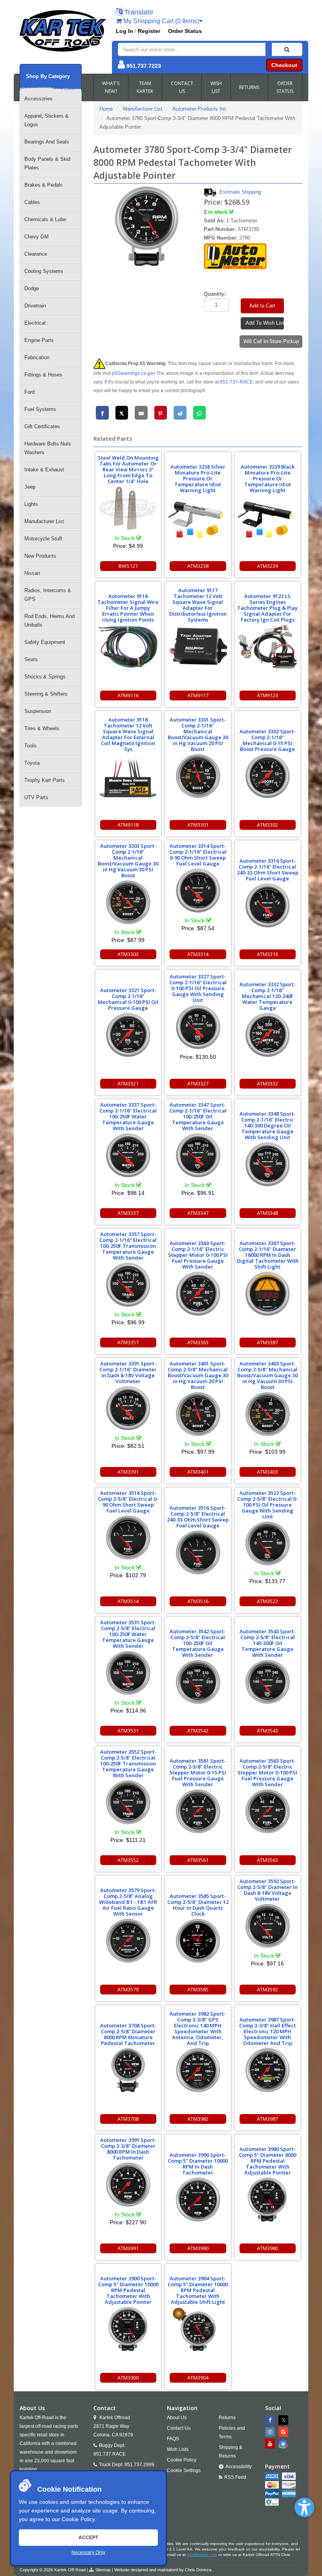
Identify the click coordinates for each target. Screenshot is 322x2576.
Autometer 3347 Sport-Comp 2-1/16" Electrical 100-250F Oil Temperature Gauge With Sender (198, 1116)
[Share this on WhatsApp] (200, 413)
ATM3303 (128, 954)
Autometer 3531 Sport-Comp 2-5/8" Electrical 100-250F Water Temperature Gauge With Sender (128, 1634)
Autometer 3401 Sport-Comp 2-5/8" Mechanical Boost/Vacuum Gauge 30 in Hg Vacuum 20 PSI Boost (198, 1375)
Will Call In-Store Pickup (271, 341)
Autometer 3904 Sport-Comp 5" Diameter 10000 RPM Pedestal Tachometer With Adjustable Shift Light (198, 2290)
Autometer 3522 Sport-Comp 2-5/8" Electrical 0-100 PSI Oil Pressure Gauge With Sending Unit (267, 1505)
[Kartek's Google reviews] (284, 2432)
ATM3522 (267, 1601)
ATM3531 (128, 1731)
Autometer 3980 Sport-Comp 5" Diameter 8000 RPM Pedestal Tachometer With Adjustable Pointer (267, 2161)
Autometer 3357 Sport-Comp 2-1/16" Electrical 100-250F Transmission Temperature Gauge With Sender (128, 1246)
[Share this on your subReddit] (180, 413)
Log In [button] (124, 31)
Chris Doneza (198, 2570)
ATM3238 (198, 566)
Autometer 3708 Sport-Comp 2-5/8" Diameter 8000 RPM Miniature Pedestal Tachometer (128, 2034)
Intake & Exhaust (44, 470)
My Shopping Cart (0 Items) (160, 21)
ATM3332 (267, 1083)
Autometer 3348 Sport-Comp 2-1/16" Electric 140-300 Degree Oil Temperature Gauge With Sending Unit (268, 1125)
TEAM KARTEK (145, 87)
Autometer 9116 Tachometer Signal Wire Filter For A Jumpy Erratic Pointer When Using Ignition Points (128, 608)
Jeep (30, 487)
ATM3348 (267, 1213)
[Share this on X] (122, 413)
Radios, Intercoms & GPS (48, 595)
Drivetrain (35, 306)
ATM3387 (267, 1342)
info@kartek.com (202, 2555)
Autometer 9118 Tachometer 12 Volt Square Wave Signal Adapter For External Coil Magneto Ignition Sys (128, 734)
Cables (32, 202)
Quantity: (215, 294)
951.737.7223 (144, 66)
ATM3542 (198, 1731)
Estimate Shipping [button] (240, 192)
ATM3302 (267, 825)
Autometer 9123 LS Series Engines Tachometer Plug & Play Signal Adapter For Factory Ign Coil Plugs (267, 608)
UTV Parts (36, 797)
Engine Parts (39, 340)
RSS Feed (235, 2477)
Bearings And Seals (47, 142)
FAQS (173, 2439)
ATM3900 (128, 2378)
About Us (177, 2418)
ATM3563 (267, 1860)
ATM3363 (198, 1342)
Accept (88, 2538)
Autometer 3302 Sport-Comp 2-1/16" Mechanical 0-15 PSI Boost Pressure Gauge (268, 740)
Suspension (38, 711)
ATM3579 (128, 1989)
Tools (30, 746)
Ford (29, 392)
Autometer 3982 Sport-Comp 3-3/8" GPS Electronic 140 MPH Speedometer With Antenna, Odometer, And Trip (198, 2028)
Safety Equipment (45, 642)
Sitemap (103, 2570)
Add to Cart (262, 306)
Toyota (32, 763)
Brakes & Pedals (44, 185)
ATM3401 (198, 1472)
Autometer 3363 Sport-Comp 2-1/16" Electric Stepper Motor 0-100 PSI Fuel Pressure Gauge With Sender (198, 1255)
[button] (304, 2507)
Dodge (32, 288)
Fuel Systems (40, 409)
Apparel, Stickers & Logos (47, 120)
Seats (31, 659)
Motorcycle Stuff (43, 539)
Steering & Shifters (46, 694)
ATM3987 (267, 2119)
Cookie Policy (78, 2519)
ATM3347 (198, 1213)
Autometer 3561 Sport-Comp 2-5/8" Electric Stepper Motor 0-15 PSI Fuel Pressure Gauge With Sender (198, 1772)
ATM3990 (198, 2248)
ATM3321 (128, 1083)
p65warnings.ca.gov (134, 373)
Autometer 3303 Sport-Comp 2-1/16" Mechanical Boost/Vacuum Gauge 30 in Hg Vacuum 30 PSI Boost (128, 861)
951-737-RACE (236, 382)
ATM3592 (267, 1989)
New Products (40, 556)
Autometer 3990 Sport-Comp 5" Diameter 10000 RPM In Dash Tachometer (198, 2164)
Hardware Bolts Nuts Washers (48, 448)
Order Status (185, 31)
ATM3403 (267, 1472)
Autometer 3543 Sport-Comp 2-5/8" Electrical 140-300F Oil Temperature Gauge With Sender (268, 1643)
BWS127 (128, 566)
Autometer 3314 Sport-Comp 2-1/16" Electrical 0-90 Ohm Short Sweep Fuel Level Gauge (198, 855)
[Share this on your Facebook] (102, 413)
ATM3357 (128, 1342)
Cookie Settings (184, 2471)
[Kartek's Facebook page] (271, 2420)
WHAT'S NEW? (111, 87)
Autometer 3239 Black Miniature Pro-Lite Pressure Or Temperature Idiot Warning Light (268, 478)
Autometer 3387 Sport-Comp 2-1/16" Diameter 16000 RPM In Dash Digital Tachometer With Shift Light (268, 1255)
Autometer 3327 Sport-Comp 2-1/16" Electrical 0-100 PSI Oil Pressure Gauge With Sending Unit (198, 988)
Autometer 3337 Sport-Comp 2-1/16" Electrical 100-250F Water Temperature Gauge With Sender (128, 1116)
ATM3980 (267, 2248)
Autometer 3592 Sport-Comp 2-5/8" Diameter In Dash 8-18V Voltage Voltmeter (267, 1890)
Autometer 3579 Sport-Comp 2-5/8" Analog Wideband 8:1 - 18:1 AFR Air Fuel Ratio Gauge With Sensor (128, 1902)
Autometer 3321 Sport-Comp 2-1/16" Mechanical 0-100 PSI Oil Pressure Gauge (128, 999)
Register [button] (149, 31)
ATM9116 (128, 695)
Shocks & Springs (45, 677)
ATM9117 (198, 695)
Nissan (32, 573)
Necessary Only (88, 2552)
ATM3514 (128, 1601)
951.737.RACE (110, 2454)
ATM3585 (198, 1989)
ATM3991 (128, 2248)
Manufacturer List (44, 521)
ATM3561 (198, 1860)
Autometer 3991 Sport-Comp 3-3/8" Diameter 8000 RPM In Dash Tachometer (128, 2149)
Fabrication (37, 357)
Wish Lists (178, 2449)
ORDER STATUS (285, 87)
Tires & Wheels (42, 728)
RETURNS (249, 87)
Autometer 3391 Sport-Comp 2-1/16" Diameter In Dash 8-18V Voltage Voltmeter (128, 1372)
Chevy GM (37, 237)
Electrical (35, 323)
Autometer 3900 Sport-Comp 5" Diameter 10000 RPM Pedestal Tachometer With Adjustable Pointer (128, 2290)
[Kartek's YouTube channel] (271, 2444)
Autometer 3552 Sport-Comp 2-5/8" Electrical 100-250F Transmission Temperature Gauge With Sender (128, 1763)
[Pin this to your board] (161, 413)
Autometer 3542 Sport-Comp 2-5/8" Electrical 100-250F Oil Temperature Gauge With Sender (198, 1643)
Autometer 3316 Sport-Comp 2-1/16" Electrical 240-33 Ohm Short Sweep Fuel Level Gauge (268, 870)
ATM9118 (128, 825)
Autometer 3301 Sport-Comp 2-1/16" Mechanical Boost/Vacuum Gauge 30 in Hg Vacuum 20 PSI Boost (198, 734)
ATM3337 (128, 1213)
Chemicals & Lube (45, 219)
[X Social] (284, 2420)
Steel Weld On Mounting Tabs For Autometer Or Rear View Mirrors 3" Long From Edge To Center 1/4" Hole (128, 469)
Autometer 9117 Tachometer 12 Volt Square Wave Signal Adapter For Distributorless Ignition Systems (198, 605)
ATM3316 (267, 954)
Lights (31, 504)
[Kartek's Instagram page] (271, 2432)
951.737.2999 (139, 2465)
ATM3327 (198, 1083)
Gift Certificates (42, 426)
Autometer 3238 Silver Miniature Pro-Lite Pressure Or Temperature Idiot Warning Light (198, 478)
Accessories (38, 99)
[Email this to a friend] (141, 413)
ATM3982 (198, 2119)
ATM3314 (198, 954)
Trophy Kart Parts (45, 780)
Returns (227, 2418)
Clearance (36, 254)
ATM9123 (267, 695)
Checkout (284, 65)
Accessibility (239, 2467)
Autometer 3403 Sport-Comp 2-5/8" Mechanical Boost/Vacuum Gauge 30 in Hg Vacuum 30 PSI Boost (267, 1375)
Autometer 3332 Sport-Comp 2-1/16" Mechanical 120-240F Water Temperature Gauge (268, 996)
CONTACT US (182, 87)
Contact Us (179, 2428)
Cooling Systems (44, 271)
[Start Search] (287, 49)
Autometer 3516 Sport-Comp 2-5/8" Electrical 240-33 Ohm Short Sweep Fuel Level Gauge (198, 1517)
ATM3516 (198, 1601)
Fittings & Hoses (43, 375)
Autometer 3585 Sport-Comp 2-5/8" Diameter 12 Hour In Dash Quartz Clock (198, 1905)
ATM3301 (198, 825)
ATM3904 (198, 2378)
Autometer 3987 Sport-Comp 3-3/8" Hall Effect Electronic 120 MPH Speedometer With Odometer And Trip (267, 2031)
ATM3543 (267, 1731)
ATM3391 (128, 1472)
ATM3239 (267, 566)
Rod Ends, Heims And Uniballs (49, 621)
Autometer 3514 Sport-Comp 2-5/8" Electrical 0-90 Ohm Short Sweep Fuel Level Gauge (128, 1502)
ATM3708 (128, 2119)
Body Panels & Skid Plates (47, 163)
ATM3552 (128, 1860)
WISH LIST (216, 87)
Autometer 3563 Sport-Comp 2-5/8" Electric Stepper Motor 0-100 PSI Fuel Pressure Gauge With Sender (267, 1772)
